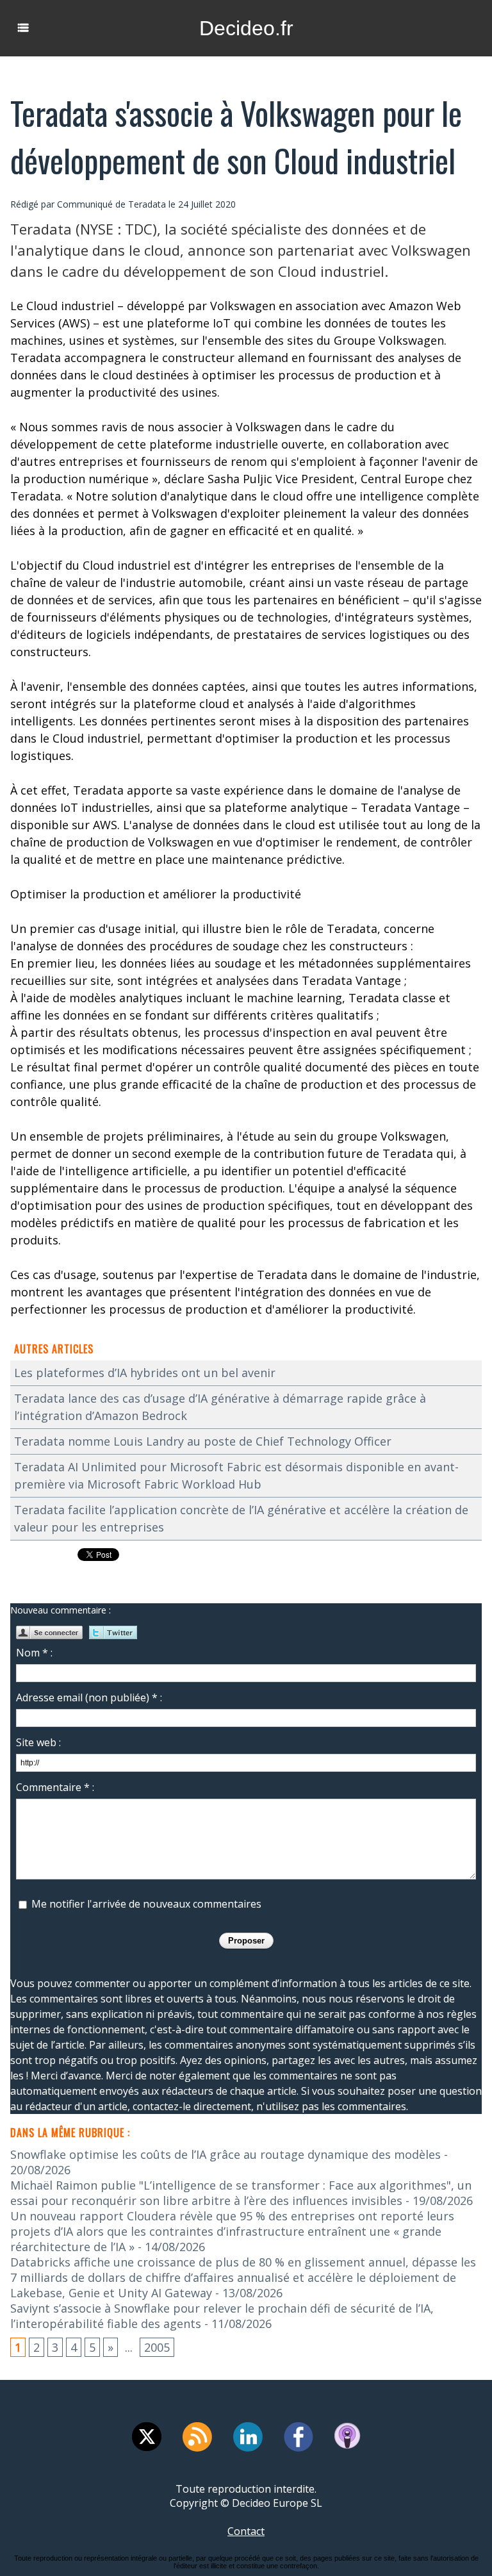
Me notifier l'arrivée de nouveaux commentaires (146, 1904)
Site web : (38, 1742)
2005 (157, 2347)
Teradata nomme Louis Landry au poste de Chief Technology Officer (203, 1441)
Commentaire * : (55, 1787)
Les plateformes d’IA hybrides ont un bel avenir (145, 1373)
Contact (246, 2531)
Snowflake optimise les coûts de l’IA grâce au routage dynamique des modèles (225, 2154)
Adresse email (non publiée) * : (89, 1697)
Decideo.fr (246, 28)
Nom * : (34, 1653)
